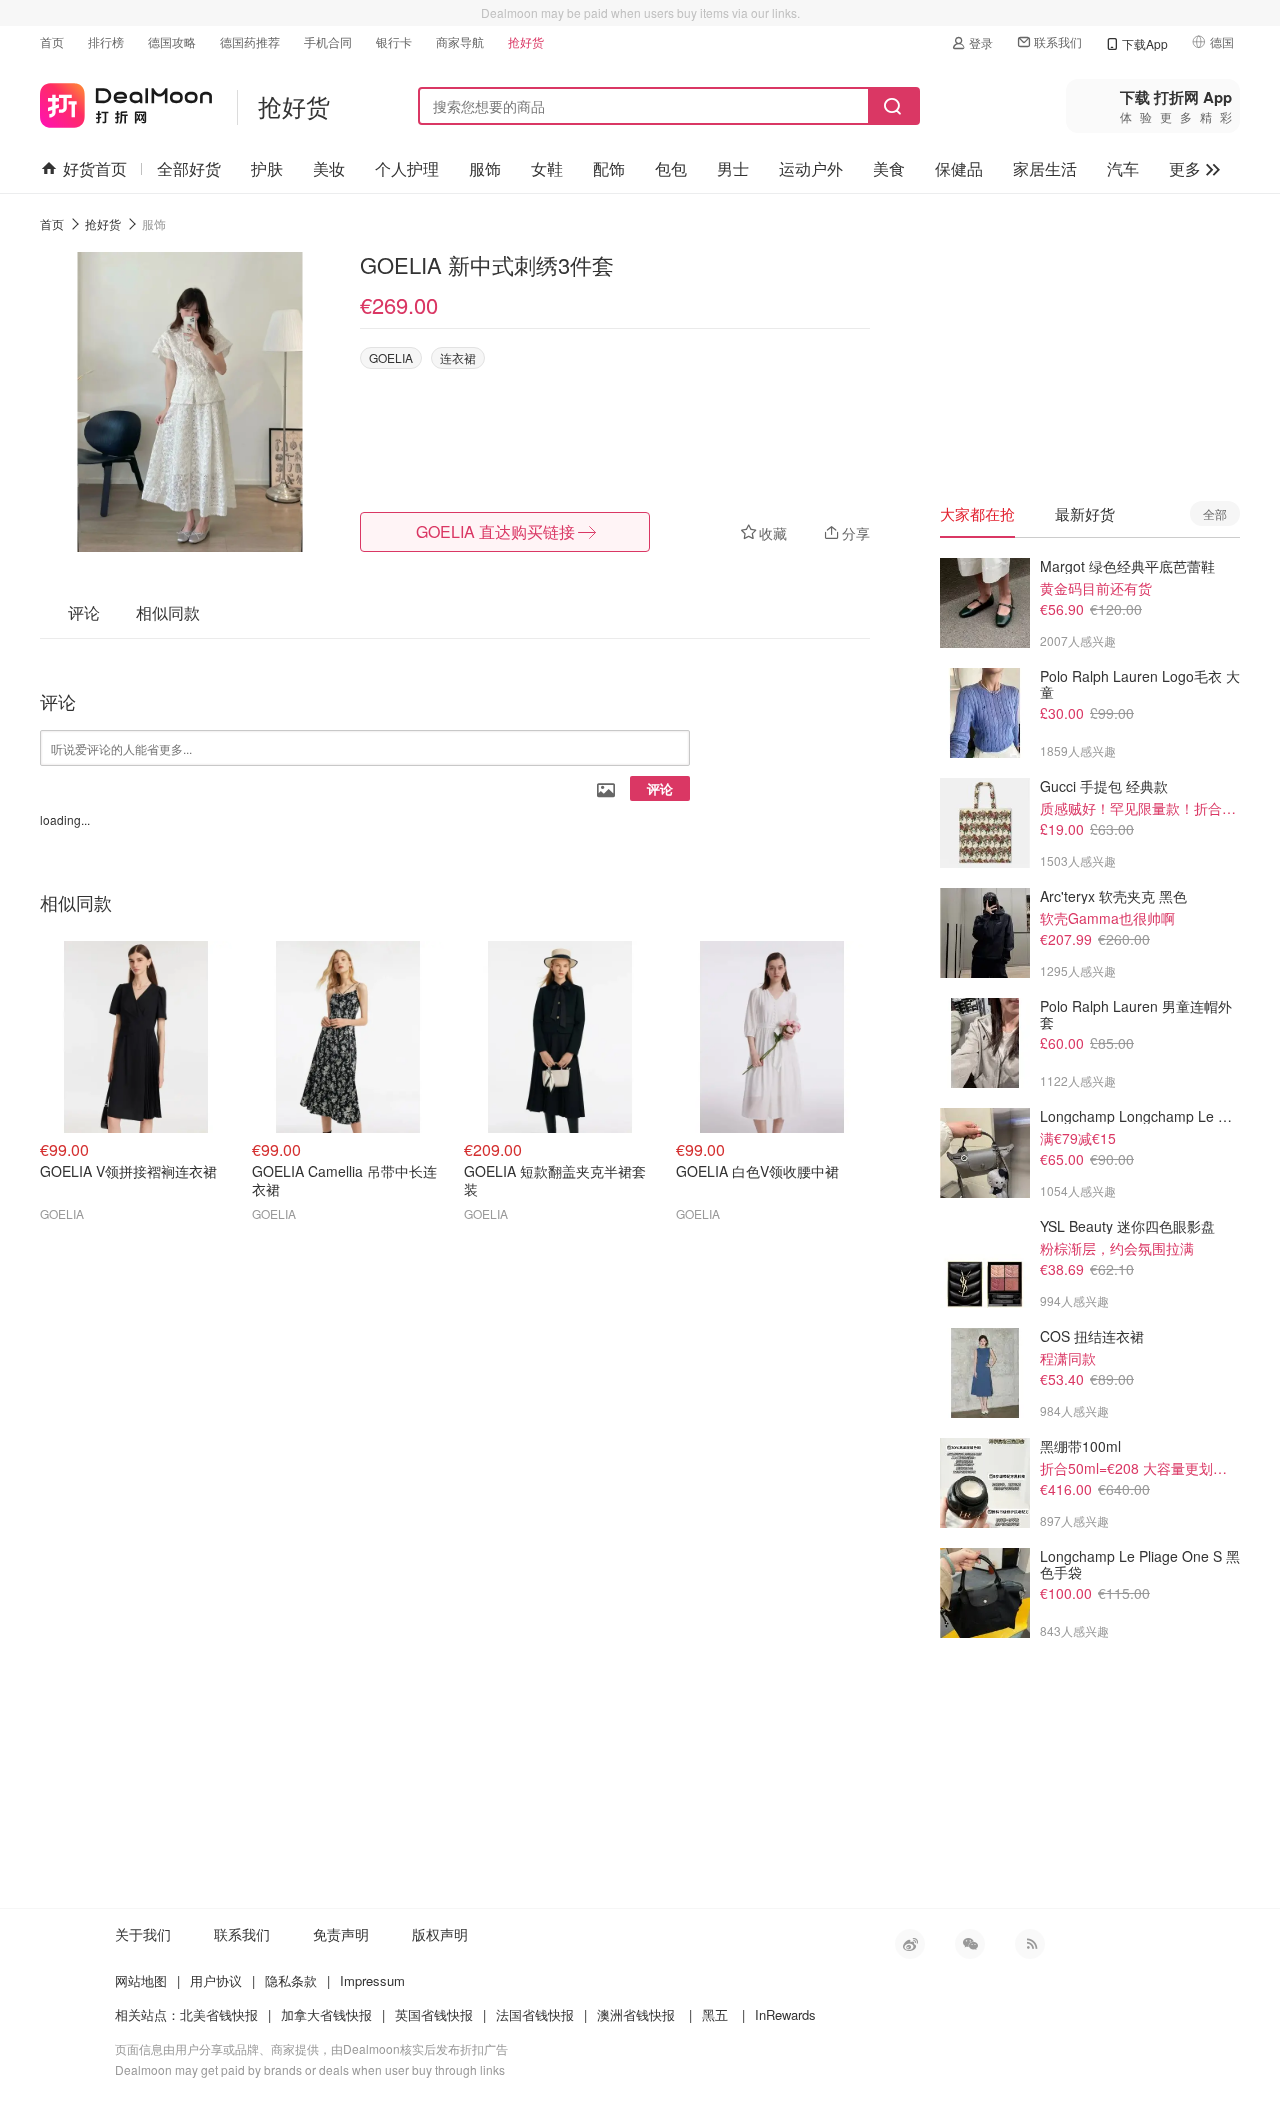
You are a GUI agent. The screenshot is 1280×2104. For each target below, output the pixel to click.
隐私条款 (291, 1980)
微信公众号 (970, 1944)
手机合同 (328, 41)
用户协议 (216, 1980)
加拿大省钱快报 (326, 2014)
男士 (733, 168)
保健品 (959, 168)
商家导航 (460, 41)
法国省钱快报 (535, 2014)
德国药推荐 (250, 41)
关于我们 (143, 1934)
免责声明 (341, 1934)
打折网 (126, 101)
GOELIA (391, 357)
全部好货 (189, 168)
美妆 (329, 168)
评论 (660, 788)
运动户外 (811, 168)
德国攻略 (172, 41)
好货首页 (95, 168)
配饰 (609, 168)
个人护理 (407, 168)
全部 (1215, 513)
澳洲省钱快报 (636, 2014)
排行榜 (106, 41)
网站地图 (141, 1980)
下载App (1145, 43)
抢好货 (526, 41)
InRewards (785, 2014)
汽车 (1123, 168)
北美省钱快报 (219, 2014)
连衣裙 (458, 357)
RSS (1030, 1944)
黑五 (715, 2014)
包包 (671, 168)
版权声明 (440, 1934)
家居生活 (1045, 168)
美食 (889, 168)
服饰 (485, 168)
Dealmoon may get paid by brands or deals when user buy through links (310, 2069)
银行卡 (394, 41)
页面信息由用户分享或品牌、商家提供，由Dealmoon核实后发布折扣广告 (311, 2048)
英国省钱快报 (434, 2014)
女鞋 (547, 168)
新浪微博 (910, 1944)
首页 (52, 41)
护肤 (267, 168)
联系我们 (1058, 41)
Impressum (372, 1980)
